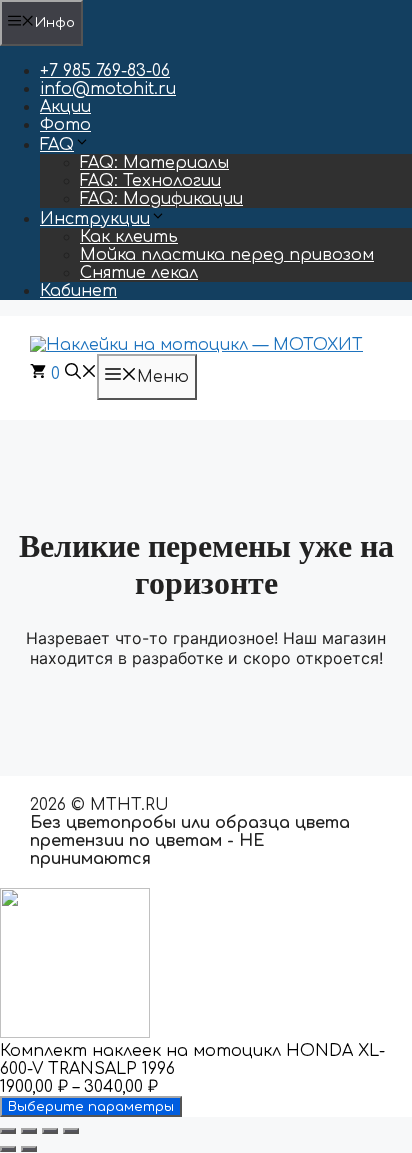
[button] (81, 374)
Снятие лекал (139, 273)
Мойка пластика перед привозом (227, 255)
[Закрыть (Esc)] (71, 1131)
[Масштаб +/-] (8, 1131)
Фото (65, 125)
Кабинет (78, 291)
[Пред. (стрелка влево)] (8, 1149)
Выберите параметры (91, 1106)
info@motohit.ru (108, 89)
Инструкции (95, 219)
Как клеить (129, 237)
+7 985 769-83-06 (105, 71)
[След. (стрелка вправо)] (29, 1149)
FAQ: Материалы (154, 163)
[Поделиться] (50, 1131)
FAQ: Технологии (150, 181)
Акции (65, 107)
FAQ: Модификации (161, 199)
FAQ (57, 145)
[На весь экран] (29, 1131)
